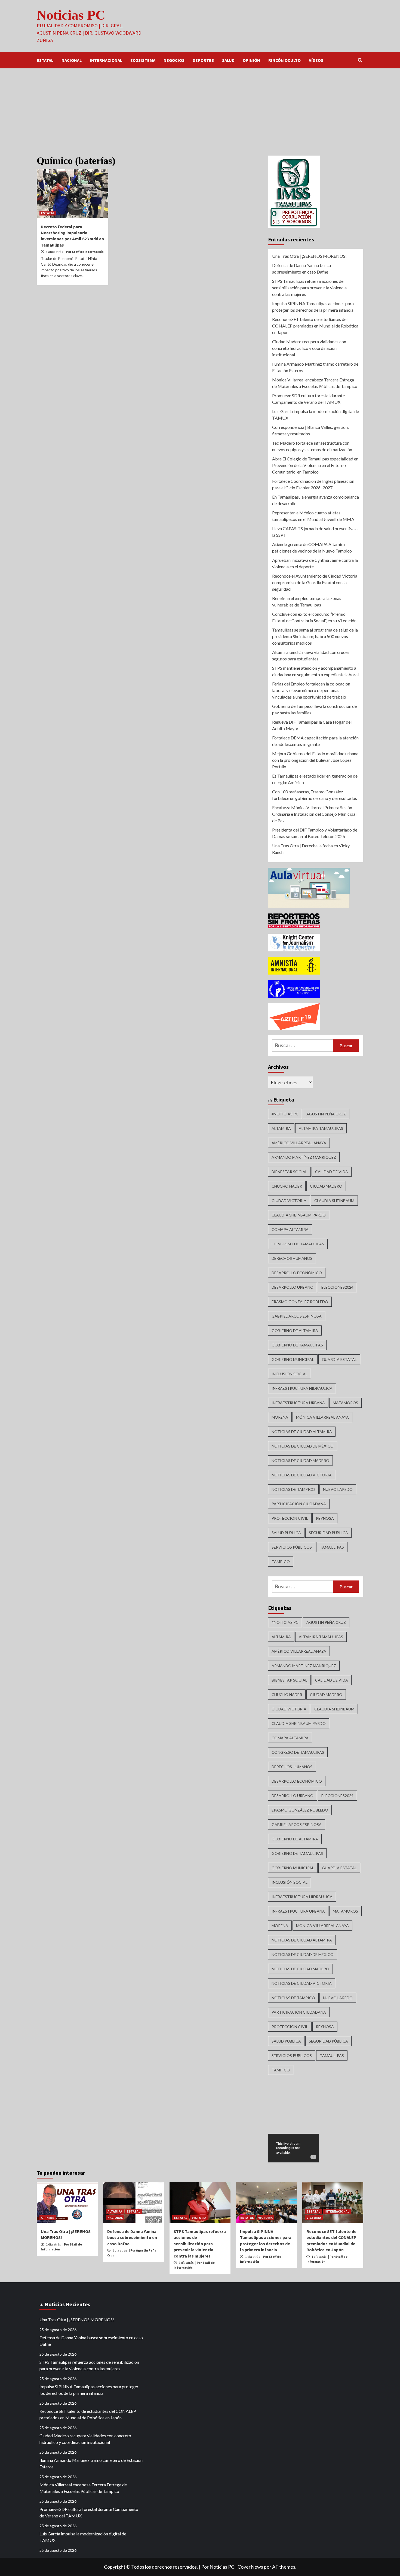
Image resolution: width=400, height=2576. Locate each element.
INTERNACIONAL (106, 60)
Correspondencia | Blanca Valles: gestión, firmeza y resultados (310, 430)
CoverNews (250, 2567)
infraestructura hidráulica (302, 1388)
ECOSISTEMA (143, 60)
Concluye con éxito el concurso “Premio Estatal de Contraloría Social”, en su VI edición (314, 617)
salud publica (286, 1533)
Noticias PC (71, 15)
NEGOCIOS (174, 60)
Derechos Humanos (292, 1258)
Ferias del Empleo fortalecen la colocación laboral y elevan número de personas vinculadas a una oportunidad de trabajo (311, 690)
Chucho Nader (287, 1186)
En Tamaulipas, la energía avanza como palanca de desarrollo (316, 500)
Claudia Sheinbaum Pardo (299, 1215)
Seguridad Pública (328, 1533)
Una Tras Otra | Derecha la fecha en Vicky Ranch (311, 849)
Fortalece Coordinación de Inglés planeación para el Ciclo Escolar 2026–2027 (313, 484)
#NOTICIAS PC (285, 1114)
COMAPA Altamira (290, 1229)
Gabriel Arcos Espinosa (297, 1316)
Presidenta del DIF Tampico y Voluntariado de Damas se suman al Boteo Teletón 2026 (315, 833)
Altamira (281, 1128)
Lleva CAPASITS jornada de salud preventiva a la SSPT (315, 532)
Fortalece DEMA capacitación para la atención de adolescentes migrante (315, 741)
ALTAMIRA (115, 2211)
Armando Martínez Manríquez (304, 1157)
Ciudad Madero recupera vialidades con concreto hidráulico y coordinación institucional (309, 348)
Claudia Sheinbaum (334, 1201)
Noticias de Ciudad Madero (300, 1460)
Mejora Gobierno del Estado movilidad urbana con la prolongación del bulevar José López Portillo (315, 760)
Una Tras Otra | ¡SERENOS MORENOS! (309, 256)
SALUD (228, 60)
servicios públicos (292, 1547)
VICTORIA (199, 2218)
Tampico (281, 1562)
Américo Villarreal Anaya (299, 1143)
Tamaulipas (332, 1547)
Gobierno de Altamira (295, 1331)
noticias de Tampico (293, 1489)
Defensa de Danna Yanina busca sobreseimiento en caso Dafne (301, 268)
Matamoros (345, 1403)
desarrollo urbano (293, 1287)
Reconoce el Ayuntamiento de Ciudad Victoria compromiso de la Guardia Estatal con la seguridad (315, 582)
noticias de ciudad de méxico (303, 1446)
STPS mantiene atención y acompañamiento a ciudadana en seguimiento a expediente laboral (315, 671)
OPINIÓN (251, 60)
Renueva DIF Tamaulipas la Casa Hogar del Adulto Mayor (312, 725)
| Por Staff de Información (84, 252)
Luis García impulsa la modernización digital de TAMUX (316, 415)
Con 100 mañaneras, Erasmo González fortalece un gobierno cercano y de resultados (315, 795)
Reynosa (325, 1518)
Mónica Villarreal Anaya (322, 1417)
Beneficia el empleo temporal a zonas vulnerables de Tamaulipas (307, 601)
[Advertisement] (200, 109)
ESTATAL (45, 60)
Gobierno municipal (293, 1359)
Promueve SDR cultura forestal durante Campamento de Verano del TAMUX (308, 399)
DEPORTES (203, 60)
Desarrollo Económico (297, 1273)
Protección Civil (290, 1518)
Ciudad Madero (326, 1186)
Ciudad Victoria (289, 1201)
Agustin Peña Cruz (326, 1114)
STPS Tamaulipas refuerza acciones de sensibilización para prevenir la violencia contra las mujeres (309, 288)
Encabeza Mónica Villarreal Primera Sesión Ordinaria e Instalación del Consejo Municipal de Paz (314, 814)
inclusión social (290, 1374)
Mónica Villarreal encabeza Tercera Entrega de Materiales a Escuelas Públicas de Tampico (315, 383)
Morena (280, 1417)
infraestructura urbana (298, 1403)
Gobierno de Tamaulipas (297, 1345)
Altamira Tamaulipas (321, 1128)
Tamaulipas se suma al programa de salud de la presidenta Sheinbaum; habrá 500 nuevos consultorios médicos (315, 636)
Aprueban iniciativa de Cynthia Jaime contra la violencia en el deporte (315, 563)
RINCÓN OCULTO (284, 60)
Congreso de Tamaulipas (298, 1244)
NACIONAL (72, 60)
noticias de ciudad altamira (302, 1432)
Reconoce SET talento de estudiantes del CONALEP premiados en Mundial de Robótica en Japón (315, 326)
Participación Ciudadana (299, 1504)
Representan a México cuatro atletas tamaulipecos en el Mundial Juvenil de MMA (313, 516)
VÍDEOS (316, 60)
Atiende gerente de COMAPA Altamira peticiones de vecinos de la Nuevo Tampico (312, 547)
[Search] (360, 60)
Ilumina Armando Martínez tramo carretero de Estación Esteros (315, 367)
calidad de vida (332, 1172)
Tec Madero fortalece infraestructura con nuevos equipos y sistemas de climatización (312, 446)
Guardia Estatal (339, 1359)
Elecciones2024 (337, 1287)
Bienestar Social (289, 1172)
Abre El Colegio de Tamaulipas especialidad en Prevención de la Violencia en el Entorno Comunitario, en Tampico (315, 465)
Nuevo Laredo (338, 1489)
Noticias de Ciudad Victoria (302, 1475)
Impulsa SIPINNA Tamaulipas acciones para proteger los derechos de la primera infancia (313, 307)
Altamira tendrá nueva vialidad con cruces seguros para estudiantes (311, 655)
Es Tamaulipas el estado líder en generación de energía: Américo (315, 779)
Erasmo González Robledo (300, 1302)
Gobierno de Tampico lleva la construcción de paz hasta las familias (314, 709)
